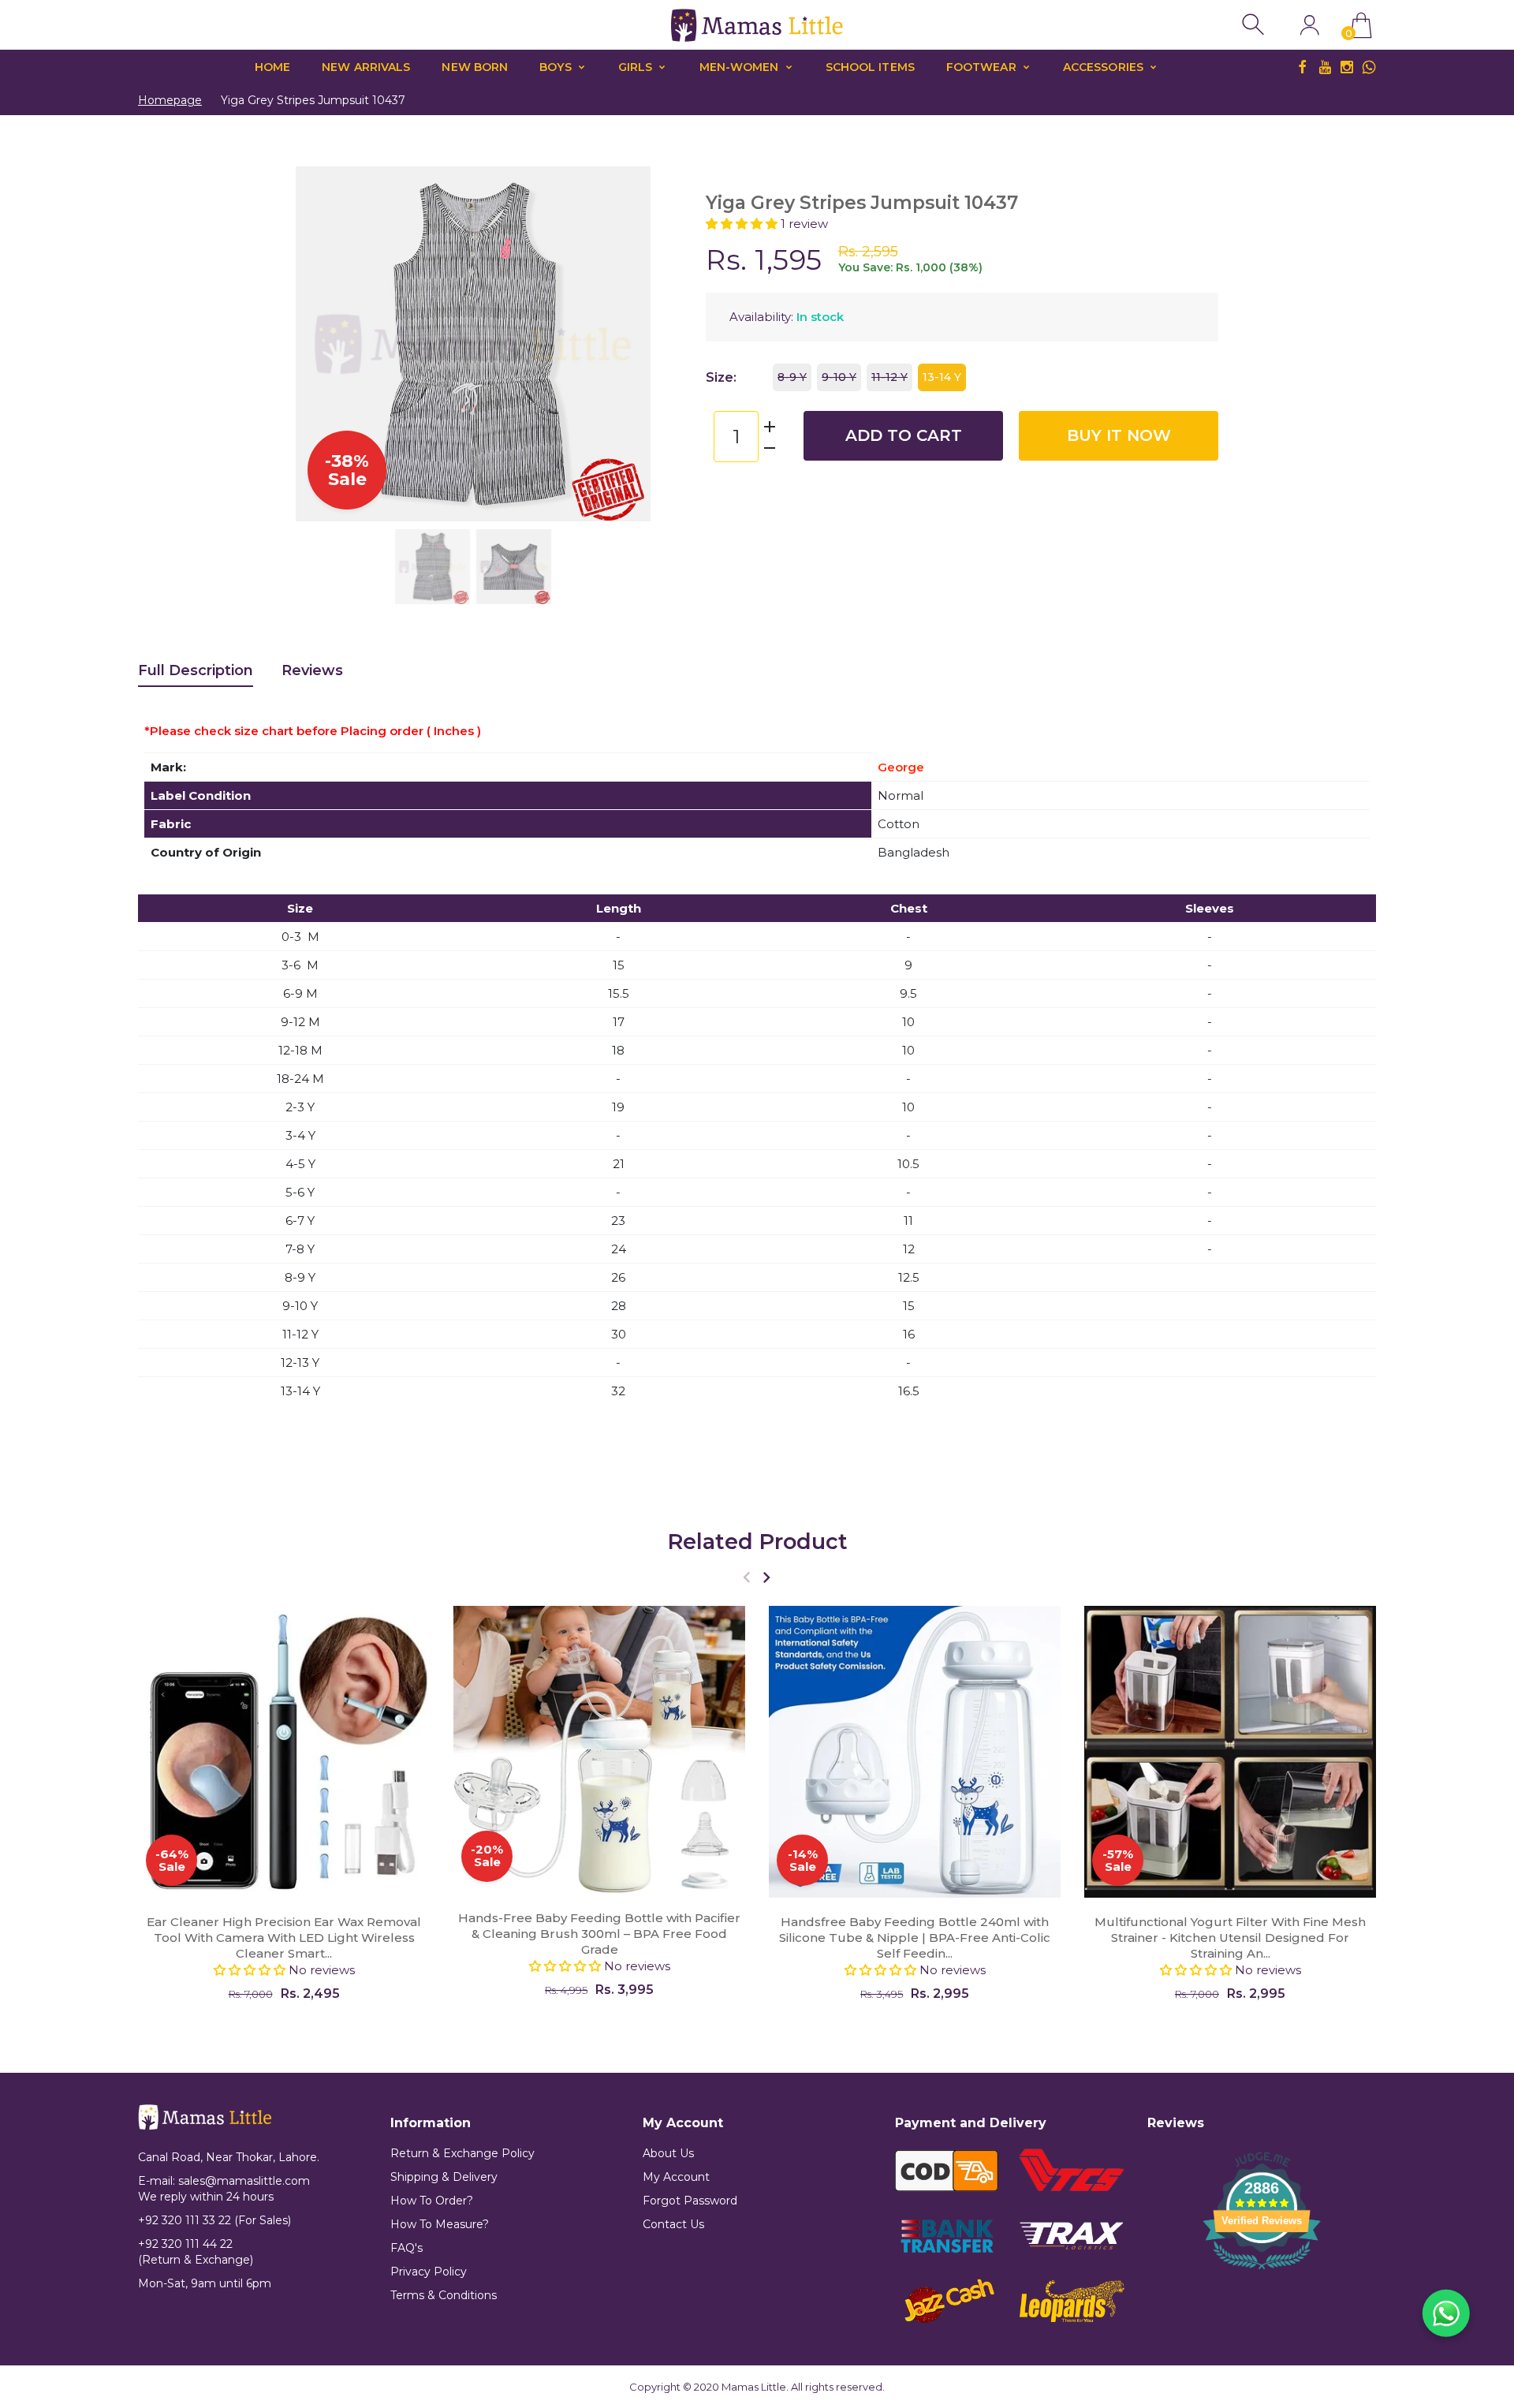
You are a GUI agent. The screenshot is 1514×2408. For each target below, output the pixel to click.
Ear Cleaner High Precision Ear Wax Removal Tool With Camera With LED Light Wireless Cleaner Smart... (284, 1938)
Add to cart (904, 435)
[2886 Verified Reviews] (1262, 2272)
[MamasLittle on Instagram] (1347, 67)
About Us (668, 2153)
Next (623, 344)
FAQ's (406, 2248)
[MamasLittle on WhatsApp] (1369, 67)
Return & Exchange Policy (462, 2153)
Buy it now (1119, 435)
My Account (676, 2177)
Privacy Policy (429, 2272)
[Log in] (1309, 25)
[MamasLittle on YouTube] (1325, 67)
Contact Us (673, 2224)
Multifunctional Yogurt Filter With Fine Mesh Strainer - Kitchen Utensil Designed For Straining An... (1230, 1938)
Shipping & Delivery (444, 2177)
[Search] (1255, 25)
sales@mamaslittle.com (244, 2181)
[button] (743, 224)
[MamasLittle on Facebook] (1303, 67)
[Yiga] (433, 567)
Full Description (196, 670)
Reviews (312, 670)
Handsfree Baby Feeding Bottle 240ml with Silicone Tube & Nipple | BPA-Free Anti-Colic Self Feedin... (915, 1938)
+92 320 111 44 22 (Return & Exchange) (196, 2252)
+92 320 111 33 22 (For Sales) (214, 2220)
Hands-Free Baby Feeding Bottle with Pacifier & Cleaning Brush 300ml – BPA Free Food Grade (599, 1934)
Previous (323, 344)
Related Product (757, 1542)
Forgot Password (690, 2201)
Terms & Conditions (444, 2295)
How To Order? (432, 2201)
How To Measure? (440, 2224)
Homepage (170, 100)
